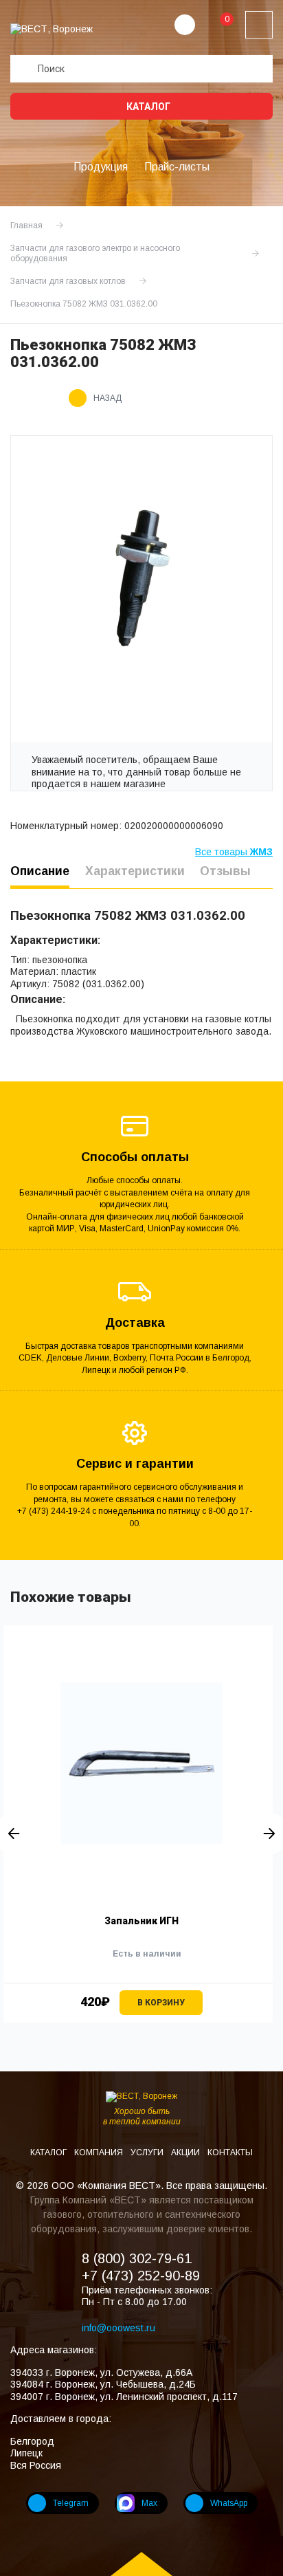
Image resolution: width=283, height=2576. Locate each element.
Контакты (230, 2153)
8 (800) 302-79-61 (137, 2258)
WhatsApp (229, 2503)
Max (149, 2503)
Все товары (234, 852)
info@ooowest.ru (118, 2328)
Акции (186, 2153)
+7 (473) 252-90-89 (141, 2276)
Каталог (147, 107)
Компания (100, 2153)
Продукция (101, 167)
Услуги (148, 2153)
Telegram (71, 2503)
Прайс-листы (177, 167)
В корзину (161, 2003)
